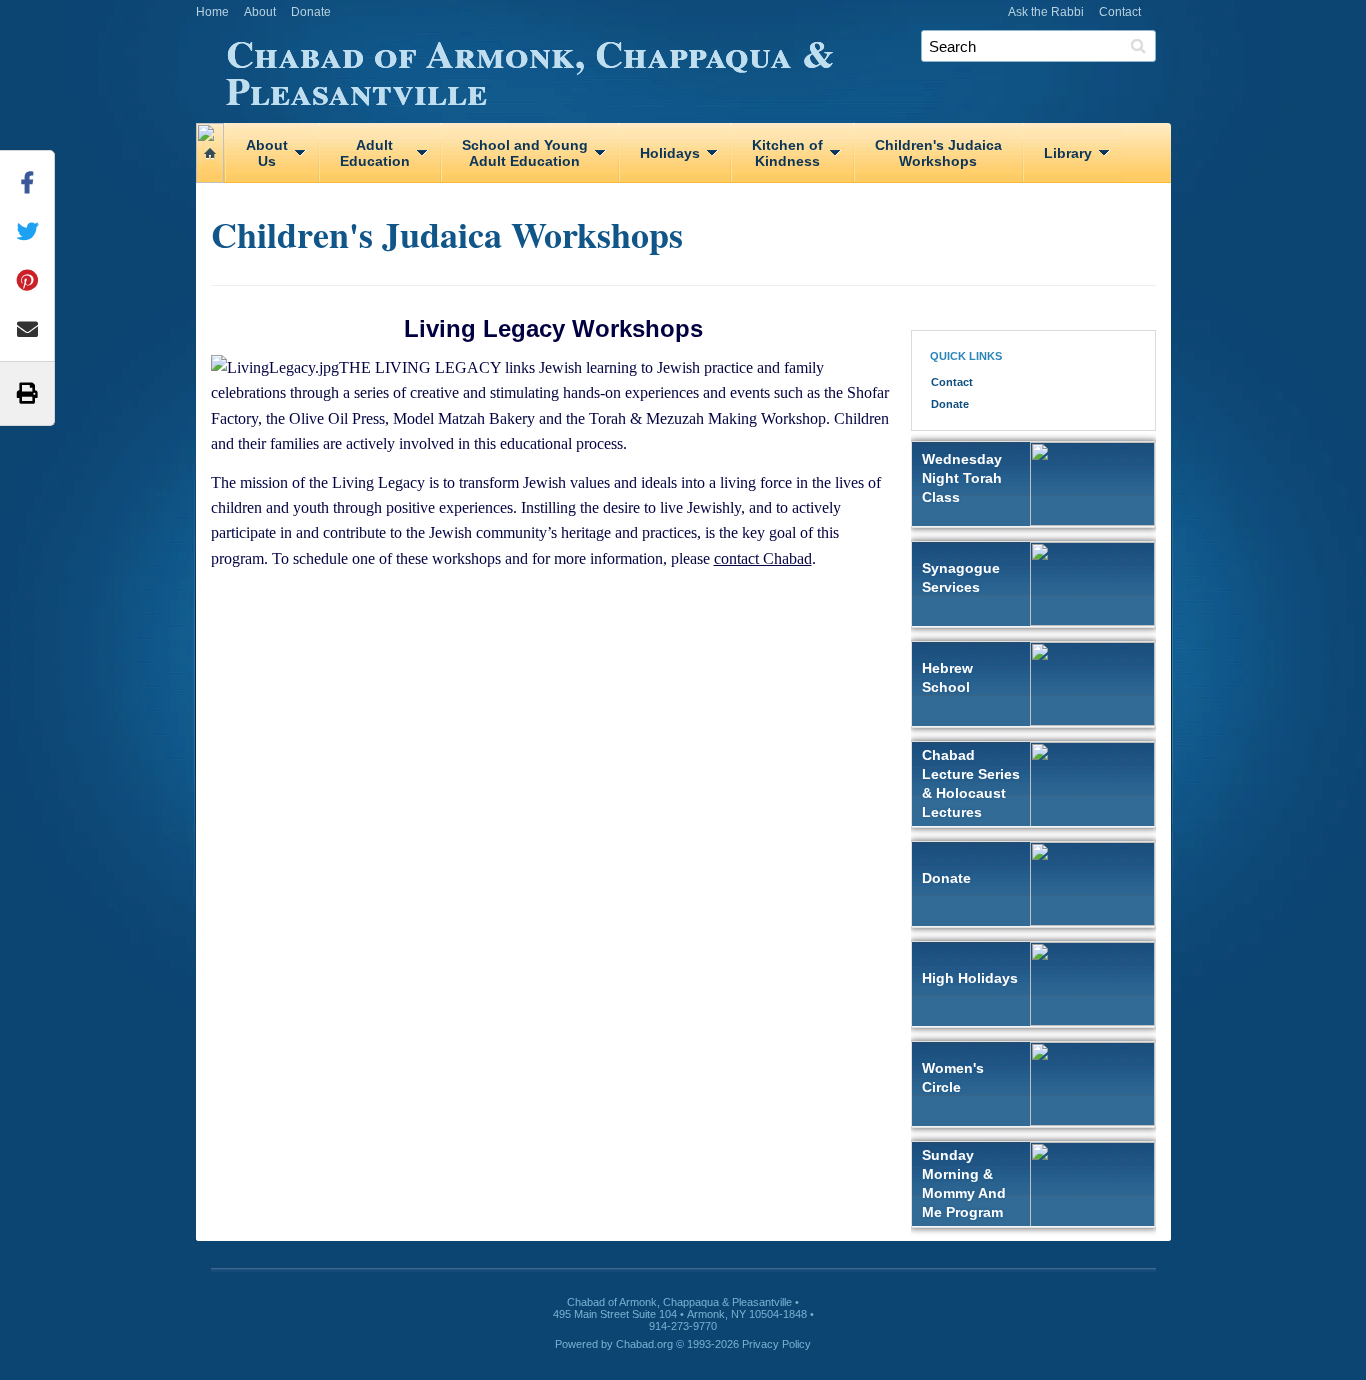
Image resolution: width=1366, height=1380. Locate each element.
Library (1068, 153)
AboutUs (267, 153)
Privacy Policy (776, 1344)
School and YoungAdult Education (525, 153)
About (260, 12)
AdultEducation (375, 153)
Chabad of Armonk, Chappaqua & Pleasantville (530, 68)
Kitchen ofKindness (787, 153)
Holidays (670, 153)
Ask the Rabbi (1046, 12)
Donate (311, 12)
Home (212, 12)
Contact (1120, 12)
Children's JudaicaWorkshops (938, 153)
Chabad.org (644, 1344)
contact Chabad (763, 558)
